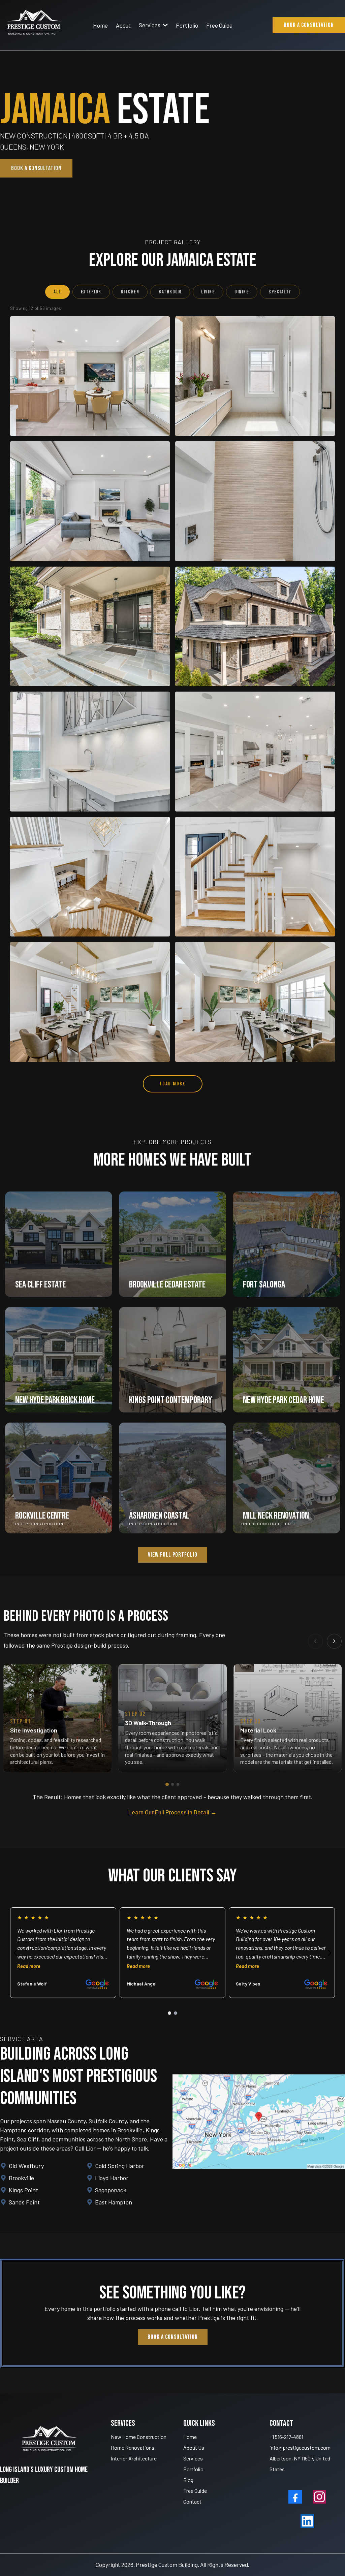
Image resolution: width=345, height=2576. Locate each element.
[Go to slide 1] (167, 1784)
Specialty (280, 292)
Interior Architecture (134, 2458)
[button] (165, 25)
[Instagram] (319, 2497)
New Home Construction (139, 2437)
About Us (194, 2447)
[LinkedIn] (307, 2521)
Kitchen (130, 292)
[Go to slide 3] (178, 1784)
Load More (173, 1084)
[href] (259, 2121)
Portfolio (193, 2469)
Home (190, 2437)
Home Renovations (133, 2447)
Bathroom (170, 292)
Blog (188, 2480)
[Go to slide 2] (172, 1784)
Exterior (91, 292)
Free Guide (195, 2491)
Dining (242, 292)
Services (193, 2458)
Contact (192, 2501)
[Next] (334, 1641)
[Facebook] (295, 2497)
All (57, 292)
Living (208, 292)
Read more (29, 1966)
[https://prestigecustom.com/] (34, 25)
